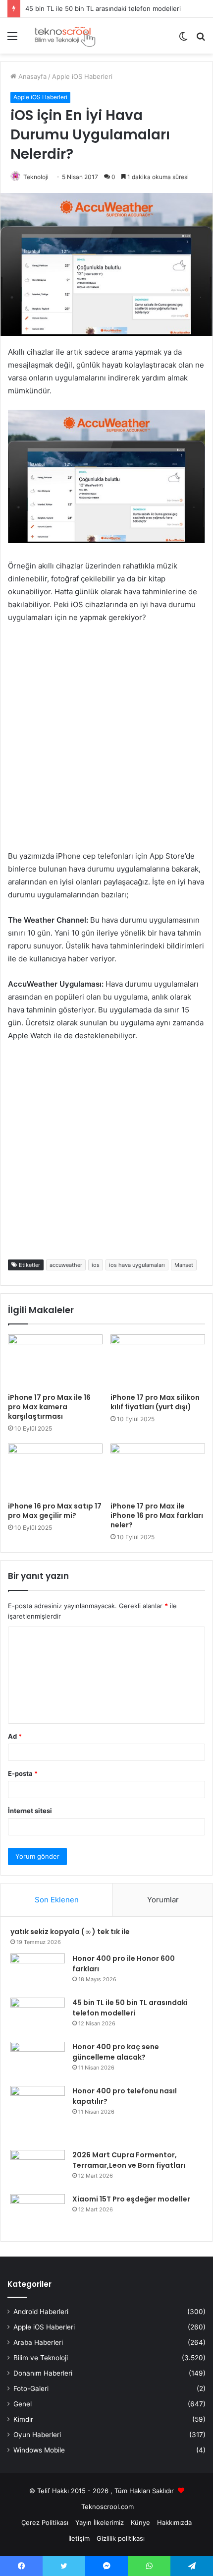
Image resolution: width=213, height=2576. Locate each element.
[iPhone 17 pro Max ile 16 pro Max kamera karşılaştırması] (55, 1361)
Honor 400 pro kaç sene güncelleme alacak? (116, 2052)
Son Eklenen (57, 1900)
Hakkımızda (174, 2522)
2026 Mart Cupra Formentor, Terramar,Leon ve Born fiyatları (129, 2160)
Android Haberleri (41, 2312)
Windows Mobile (39, 2450)
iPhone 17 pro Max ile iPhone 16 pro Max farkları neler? (157, 1515)
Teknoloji (36, 177)
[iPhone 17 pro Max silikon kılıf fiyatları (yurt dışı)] (158, 1361)
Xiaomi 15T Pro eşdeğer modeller (131, 2199)
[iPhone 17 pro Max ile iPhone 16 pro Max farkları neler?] (158, 1470)
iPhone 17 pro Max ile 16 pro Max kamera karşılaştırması (49, 1407)
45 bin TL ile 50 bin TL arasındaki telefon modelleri (103, 8)
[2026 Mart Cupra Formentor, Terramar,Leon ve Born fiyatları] (38, 2168)
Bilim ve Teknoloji (41, 2358)
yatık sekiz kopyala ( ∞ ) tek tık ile (70, 1932)
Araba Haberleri (38, 2342)
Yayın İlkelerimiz (100, 2522)
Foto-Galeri (31, 2388)
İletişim (79, 2538)
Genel (23, 2404)
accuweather (66, 1265)
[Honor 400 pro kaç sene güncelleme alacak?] (38, 2060)
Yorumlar (163, 1900)
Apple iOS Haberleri (82, 76)
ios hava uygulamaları (137, 1265)
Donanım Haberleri (43, 2373)
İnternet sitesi (30, 1811)
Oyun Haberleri (37, 2435)
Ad (15, 1736)
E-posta (23, 1773)
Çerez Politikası (45, 2522)
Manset (184, 1265)
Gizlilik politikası (121, 2538)
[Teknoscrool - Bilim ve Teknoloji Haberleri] (64, 36)
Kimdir (23, 2419)
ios (96, 1265)
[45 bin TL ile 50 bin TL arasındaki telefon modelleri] (38, 2016)
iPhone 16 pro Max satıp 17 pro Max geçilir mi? (55, 1511)
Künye (140, 2522)
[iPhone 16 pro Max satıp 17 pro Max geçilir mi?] (55, 1470)
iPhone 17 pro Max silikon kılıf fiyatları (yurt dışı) (155, 1402)
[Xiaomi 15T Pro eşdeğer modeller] (38, 2213)
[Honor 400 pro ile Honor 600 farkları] (38, 1972)
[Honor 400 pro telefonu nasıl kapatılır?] (38, 2114)
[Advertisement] (106, 743)
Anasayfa (31, 76)
